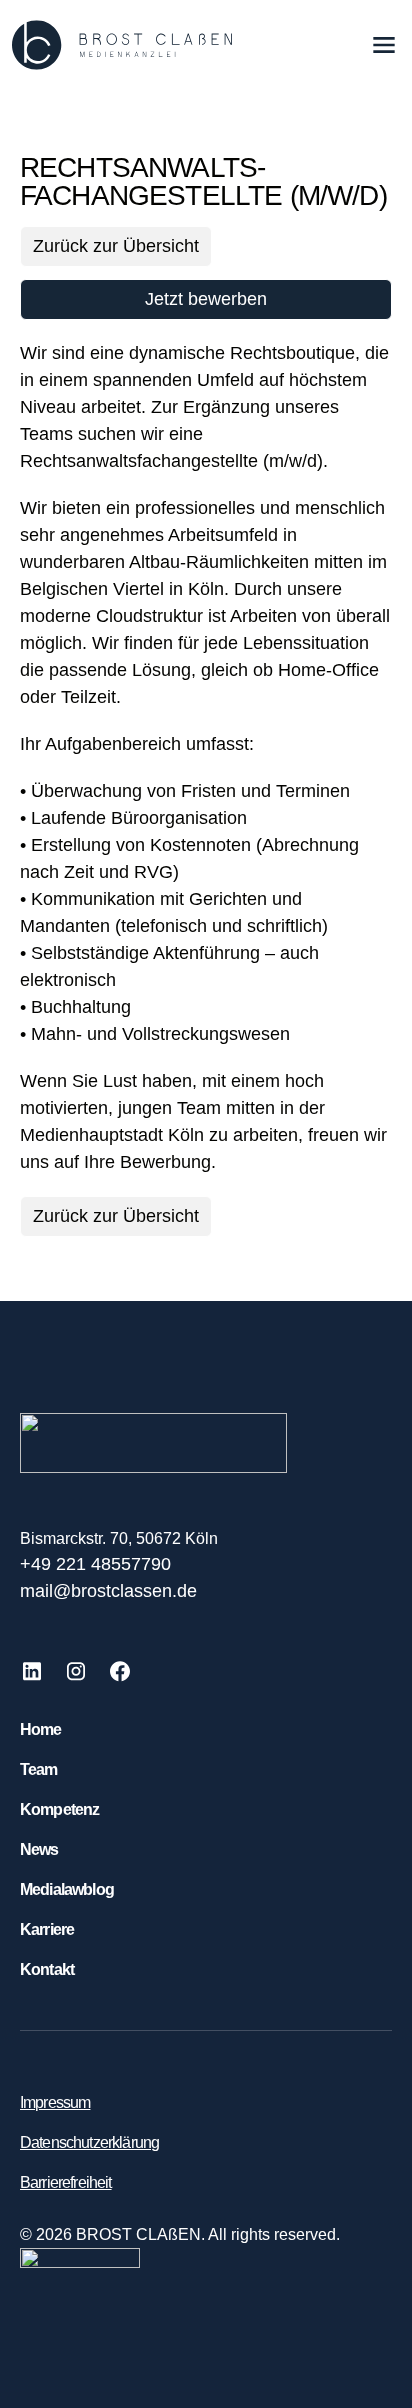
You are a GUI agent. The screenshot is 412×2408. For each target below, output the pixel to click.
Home (41, 1729)
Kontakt (47, 1969)
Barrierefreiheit (66, 2182)
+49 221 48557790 (95, 1564)
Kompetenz (59, 1809)
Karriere (47, 1929)
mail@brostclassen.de (108, 1591)
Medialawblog (67, 1889)
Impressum (55, 2102)
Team (39, 1769)
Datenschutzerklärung (89, 2142)
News (39, 1849)
